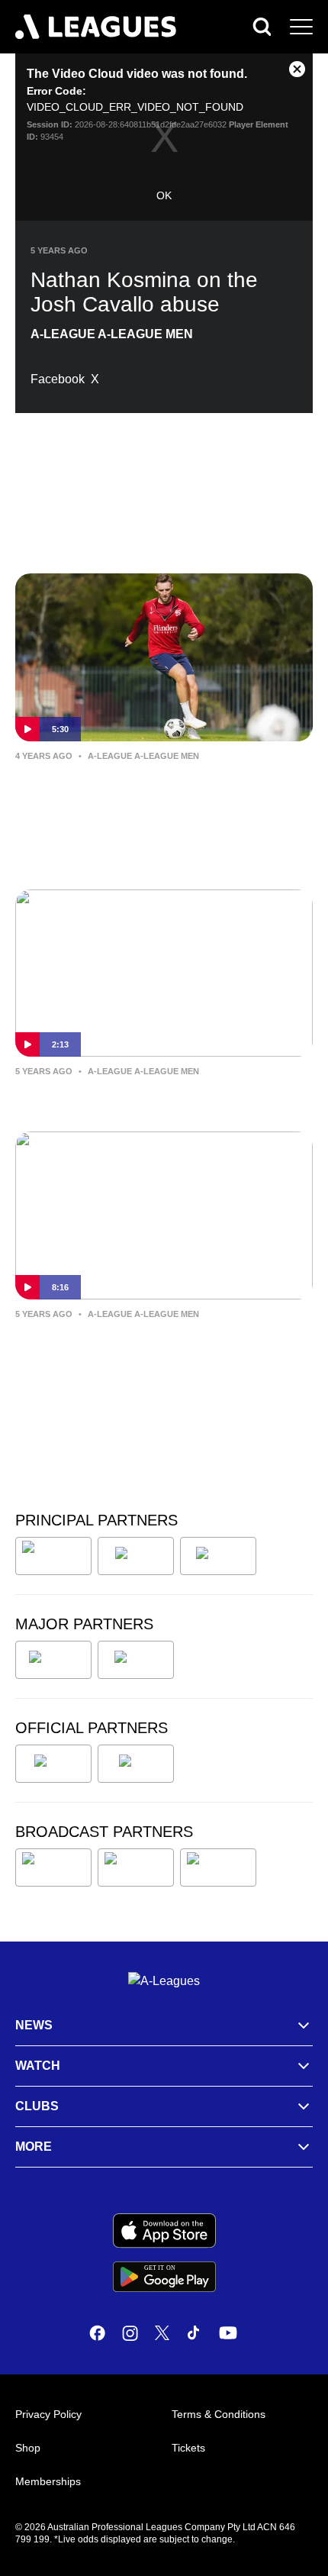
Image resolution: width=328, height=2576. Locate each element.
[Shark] (218, 1556)
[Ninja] (136, 1556)
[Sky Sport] (218, 1867)
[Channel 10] (53, 1867)
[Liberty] (53, 1660)
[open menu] (301, 27)
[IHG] (136, 1764)
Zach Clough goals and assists (124, 1093)
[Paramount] (136, 1867)
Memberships (48, 2481)
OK (164, 195)
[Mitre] (53, 1764)
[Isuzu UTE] (53, 1556)
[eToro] (136, 1660)
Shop (28, 2448)
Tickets (188, 2448)
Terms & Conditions (219, 2414)
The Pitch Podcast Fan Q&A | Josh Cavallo (137, 1347)
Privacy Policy (48, 2414)
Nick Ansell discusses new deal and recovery (142, 789)
